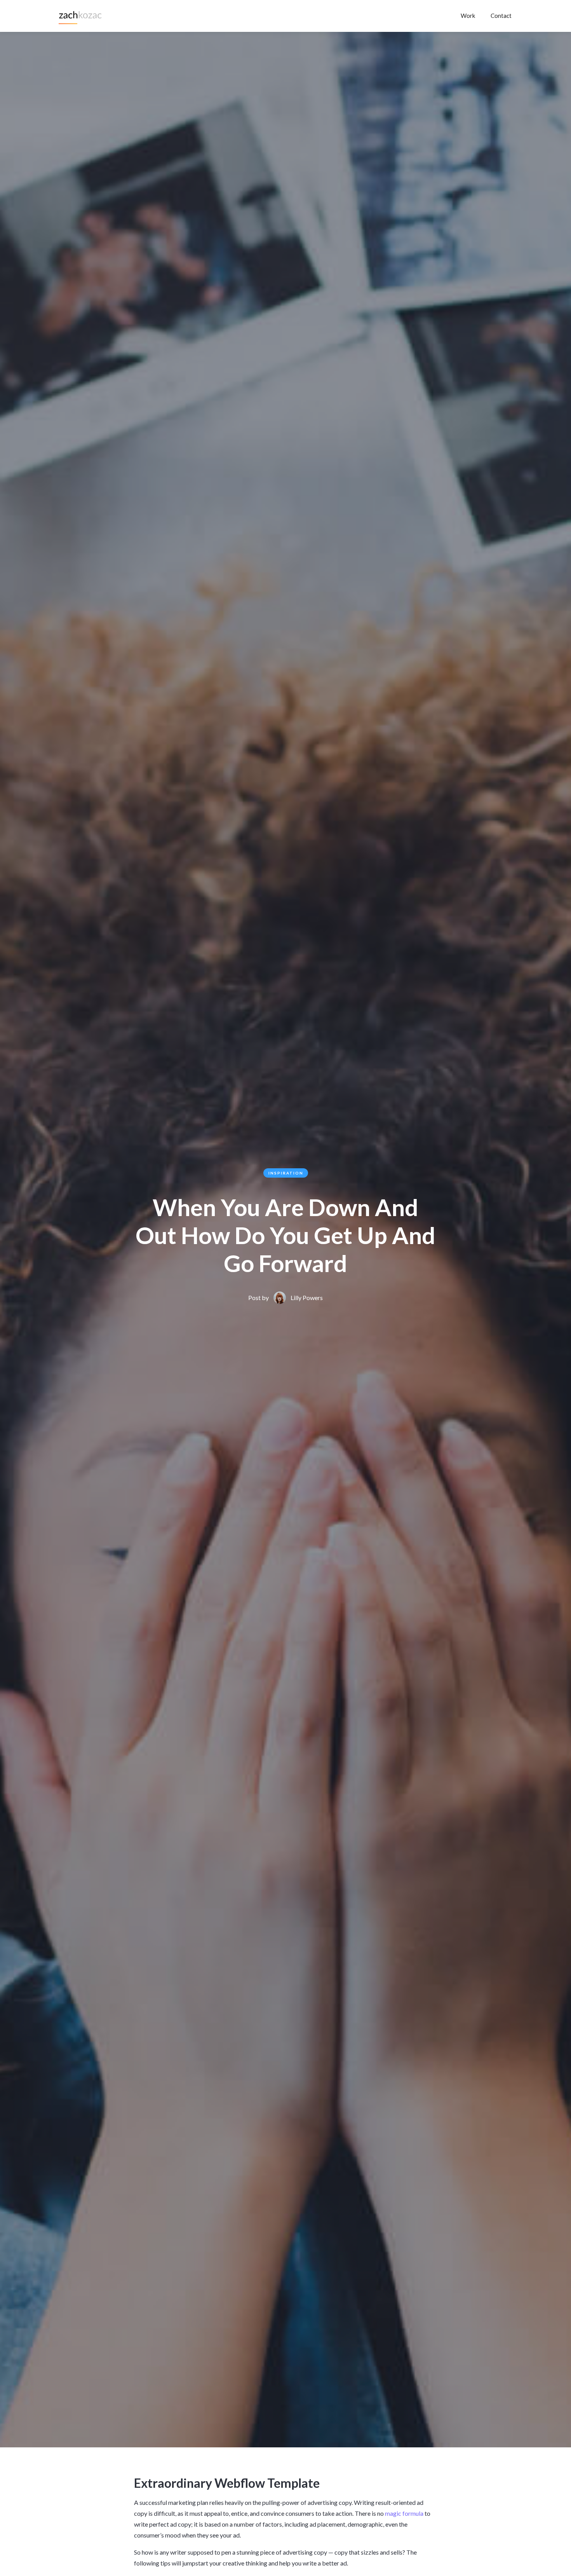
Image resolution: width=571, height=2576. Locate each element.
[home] (81, 16)
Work (468, 16)
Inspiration (286, 1173)
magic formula (404, 2513)
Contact (501, 16)
